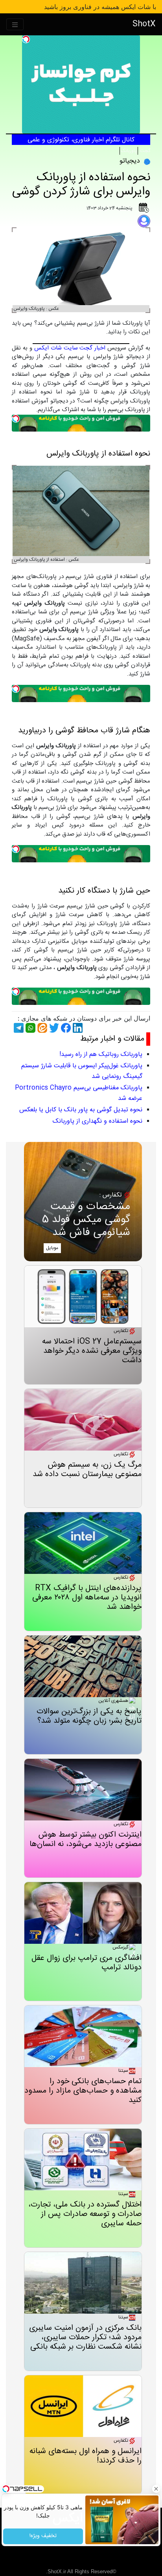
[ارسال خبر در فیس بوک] (65, 1028)
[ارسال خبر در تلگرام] (18, 1028)
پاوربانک (129, 151)
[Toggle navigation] (15, 25)
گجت (145, 151)
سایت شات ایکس (56, 348)
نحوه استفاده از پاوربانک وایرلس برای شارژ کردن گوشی (81, 185)
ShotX (144, 24)
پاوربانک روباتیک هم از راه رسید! (101, 1055)
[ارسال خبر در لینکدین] (77, 1028)
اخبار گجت (92, 348)
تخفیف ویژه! (43, 2536)
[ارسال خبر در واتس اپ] (29, 1028)
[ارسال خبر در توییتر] (53, 1028)
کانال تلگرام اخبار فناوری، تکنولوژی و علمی (81, 140)
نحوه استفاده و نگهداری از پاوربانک (98, 1121)
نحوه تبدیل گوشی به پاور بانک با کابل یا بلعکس (81, 1110)
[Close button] (156, 2489)
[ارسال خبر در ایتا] (41, 1028)
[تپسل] (26, 39)
